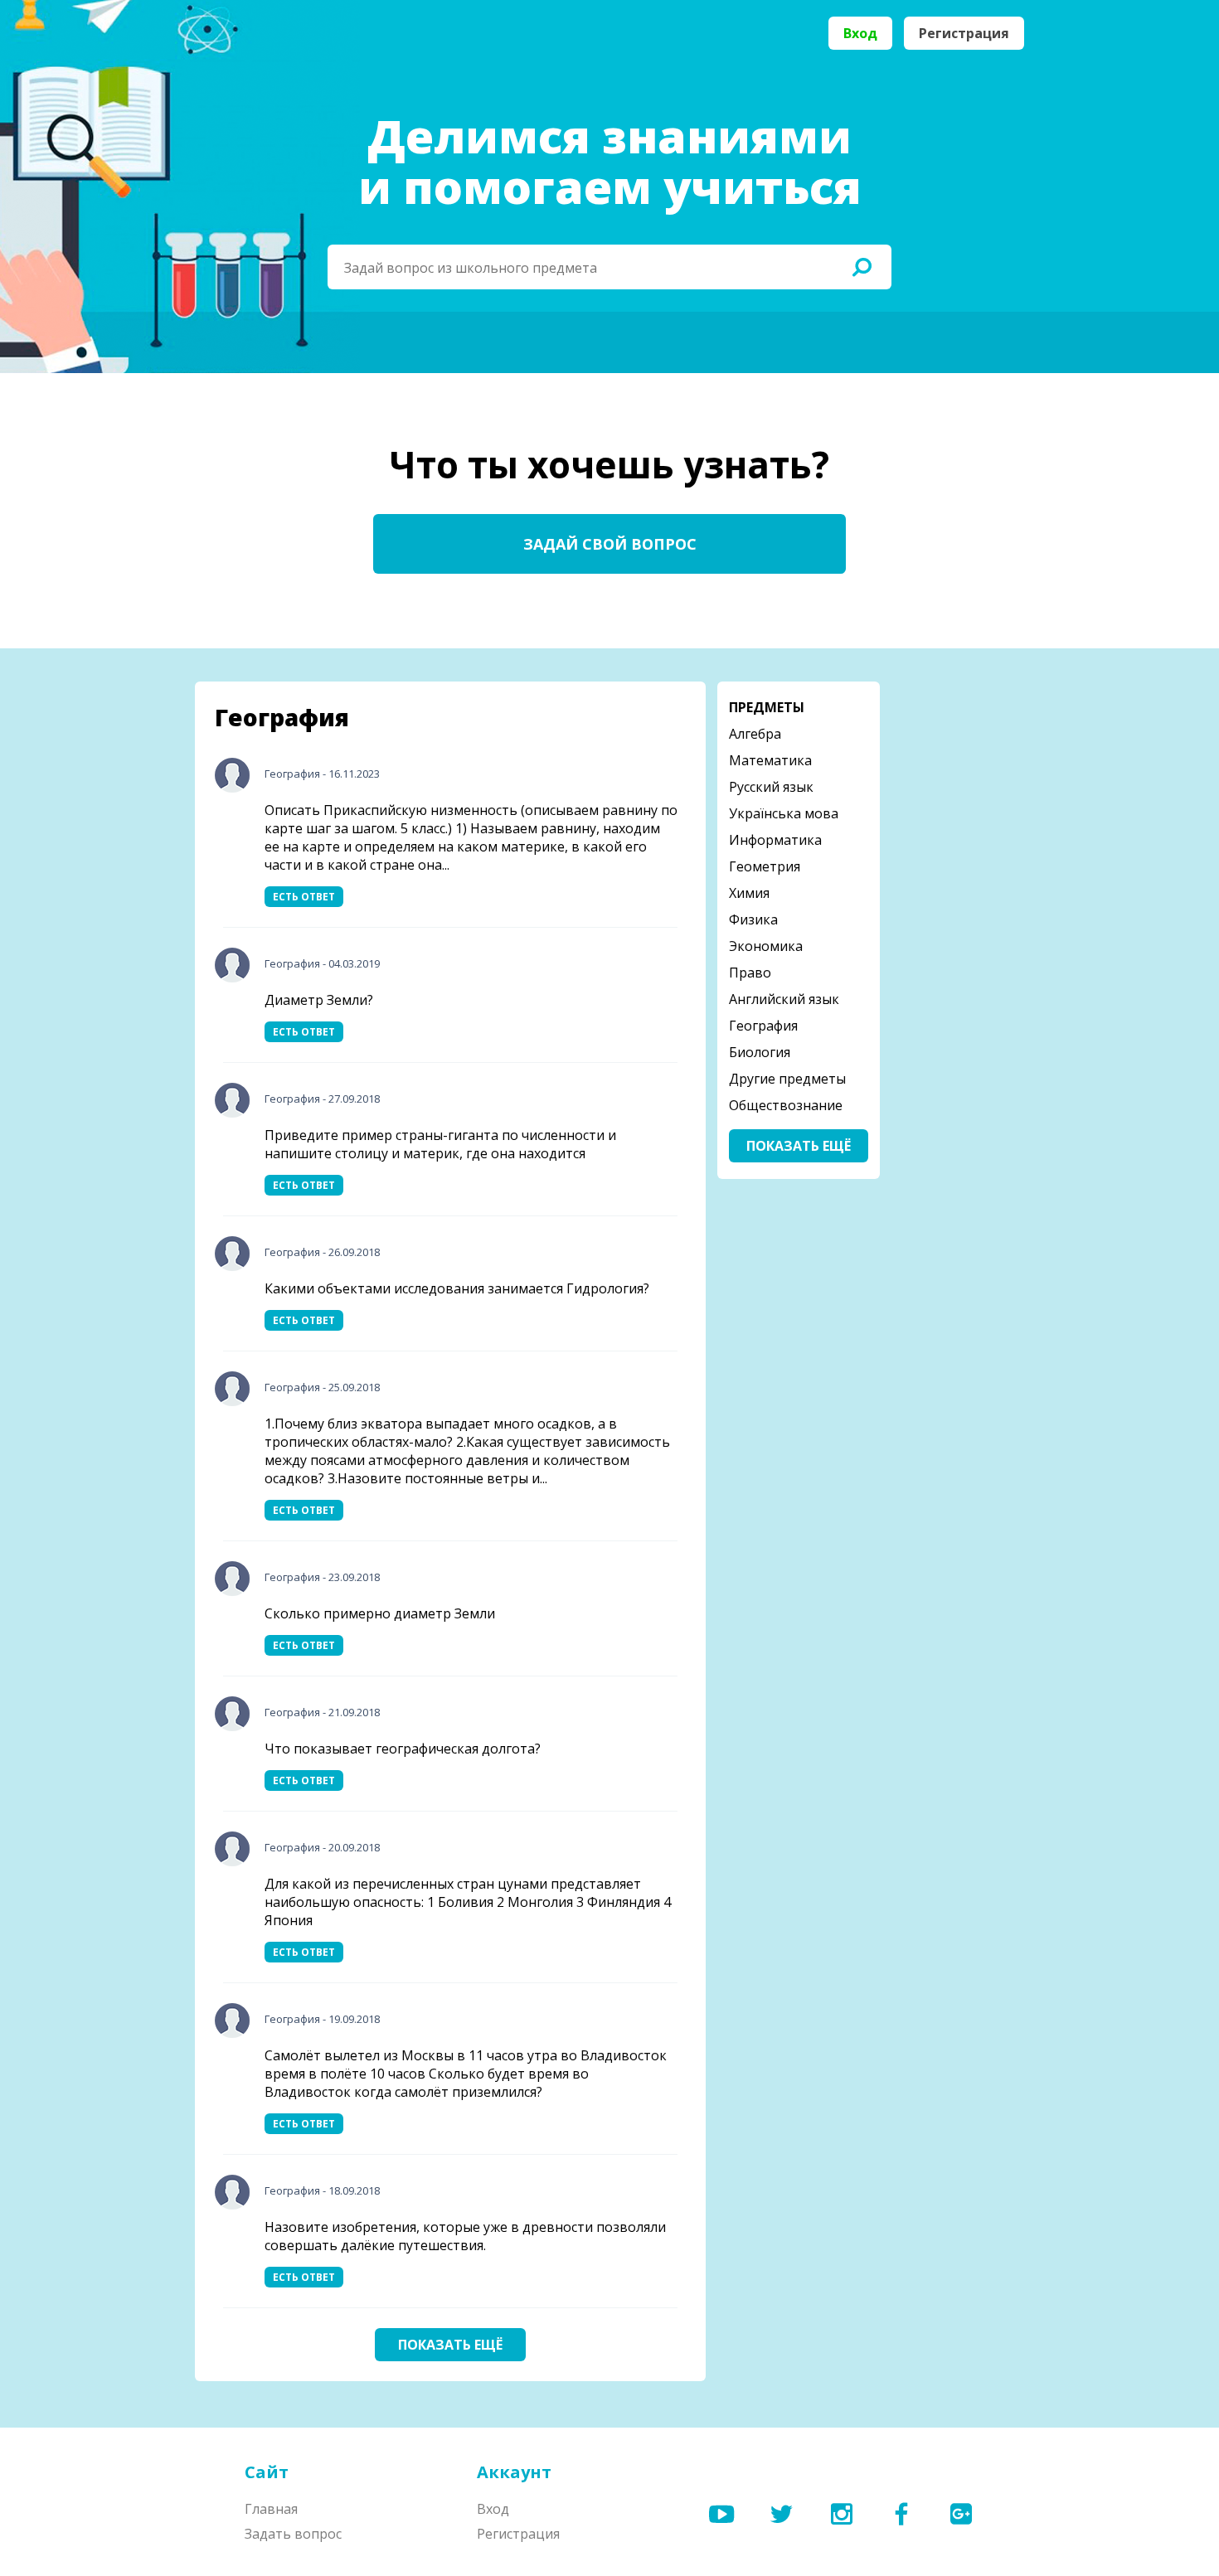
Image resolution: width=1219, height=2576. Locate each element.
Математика (770, 760)
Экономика (766, 946)
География (292, 774)
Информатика (775, 840)
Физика (753, 919)
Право (750, 973)
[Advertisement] (958, 930)
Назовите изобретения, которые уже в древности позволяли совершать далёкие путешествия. (465, 2236)
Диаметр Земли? (319, 1000)
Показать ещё (450, 2345)
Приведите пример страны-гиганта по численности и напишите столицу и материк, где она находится (440, 1144)
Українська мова (784, 813)
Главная (271, 2509)
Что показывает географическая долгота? (403, 1749)
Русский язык (771, 787)
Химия (749, 893)
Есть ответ (304, 897)
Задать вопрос (293, 2534)
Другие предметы (787, 1079)
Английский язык (784, 999)
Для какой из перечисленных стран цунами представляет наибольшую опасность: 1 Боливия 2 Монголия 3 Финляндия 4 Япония (468, 1902)
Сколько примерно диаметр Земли (380, 1613)
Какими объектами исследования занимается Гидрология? (457, 1288)
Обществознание (786, 1105)
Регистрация (964, 33)
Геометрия (765, 866)
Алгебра (755, 734)
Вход (860, 33)
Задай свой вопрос (610, 544)
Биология (760, 1052)
